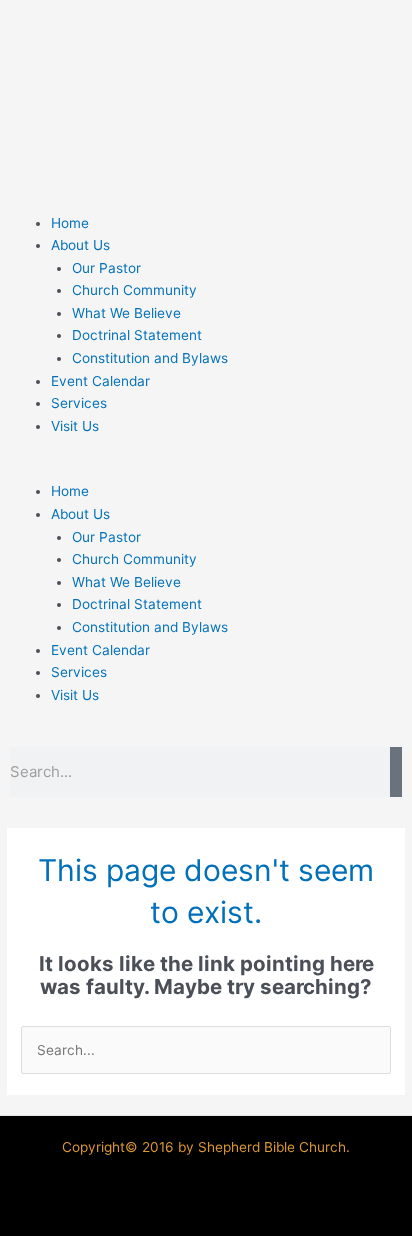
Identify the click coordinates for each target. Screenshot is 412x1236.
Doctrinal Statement (137, 335)
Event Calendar (100, 381)
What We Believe (126, 313)
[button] (206, 469)
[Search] (396, 772)
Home (70, 223)
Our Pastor (106, 268)
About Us (80, 245)
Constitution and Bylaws (150, 358)
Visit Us (75, 426)
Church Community (134, 290)
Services (79, 403)
